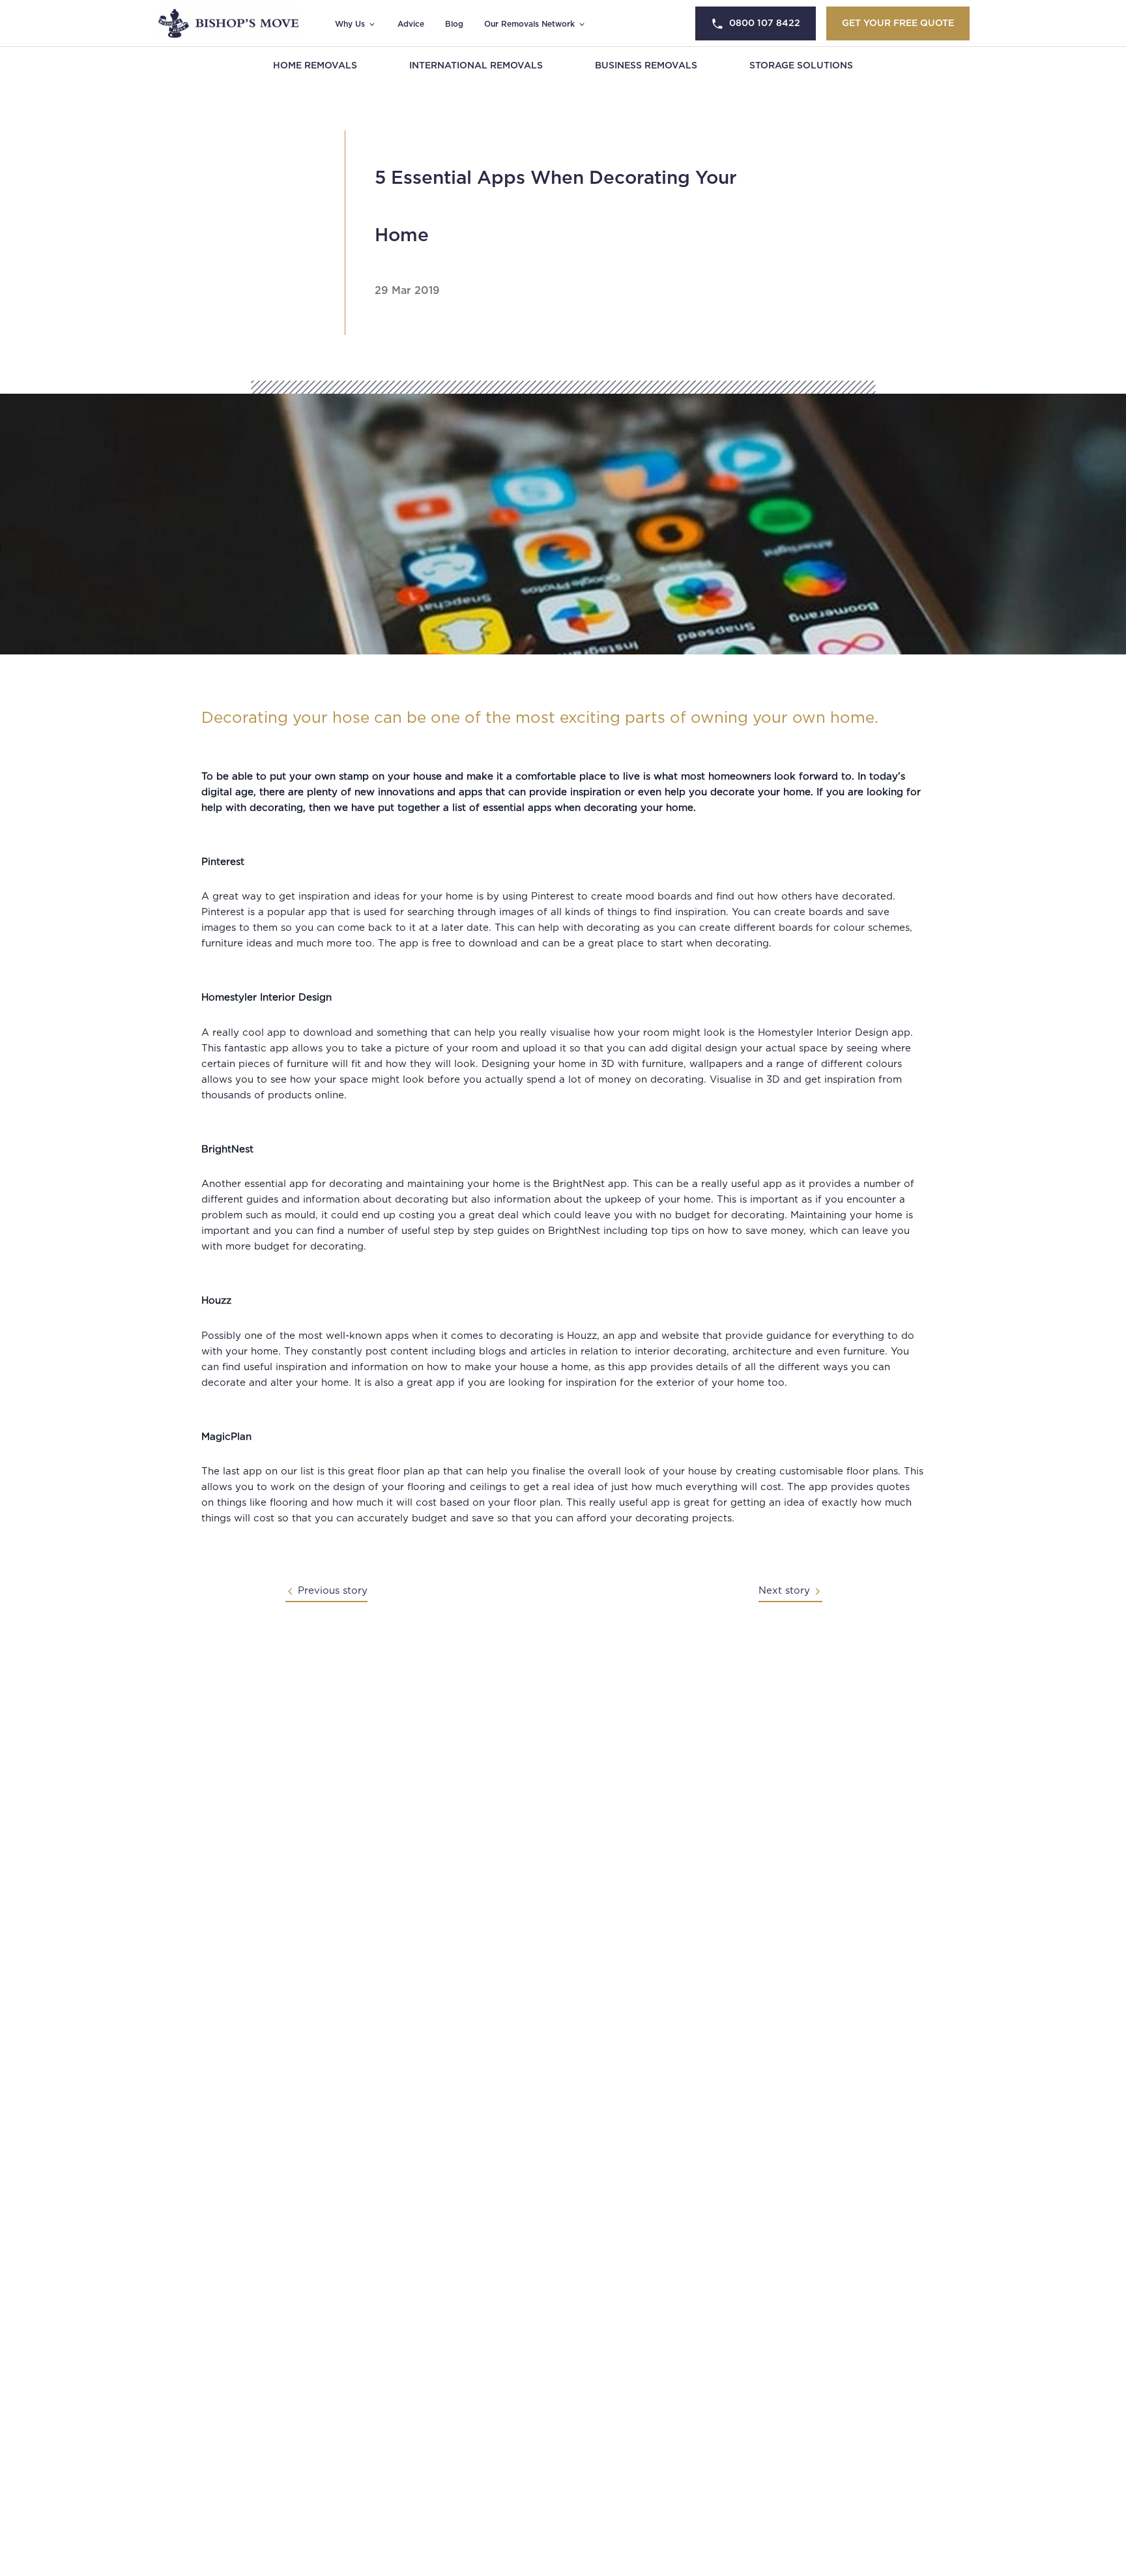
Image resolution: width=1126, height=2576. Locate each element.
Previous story (333, 1591)
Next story (784, 1591)
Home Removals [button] (315, 66)
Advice (411, 24)
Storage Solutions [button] (801, 66)
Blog (454, 24)
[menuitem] (315, 66)
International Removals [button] (476, 66)
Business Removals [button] (646, 66)
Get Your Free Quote (898, 23)
